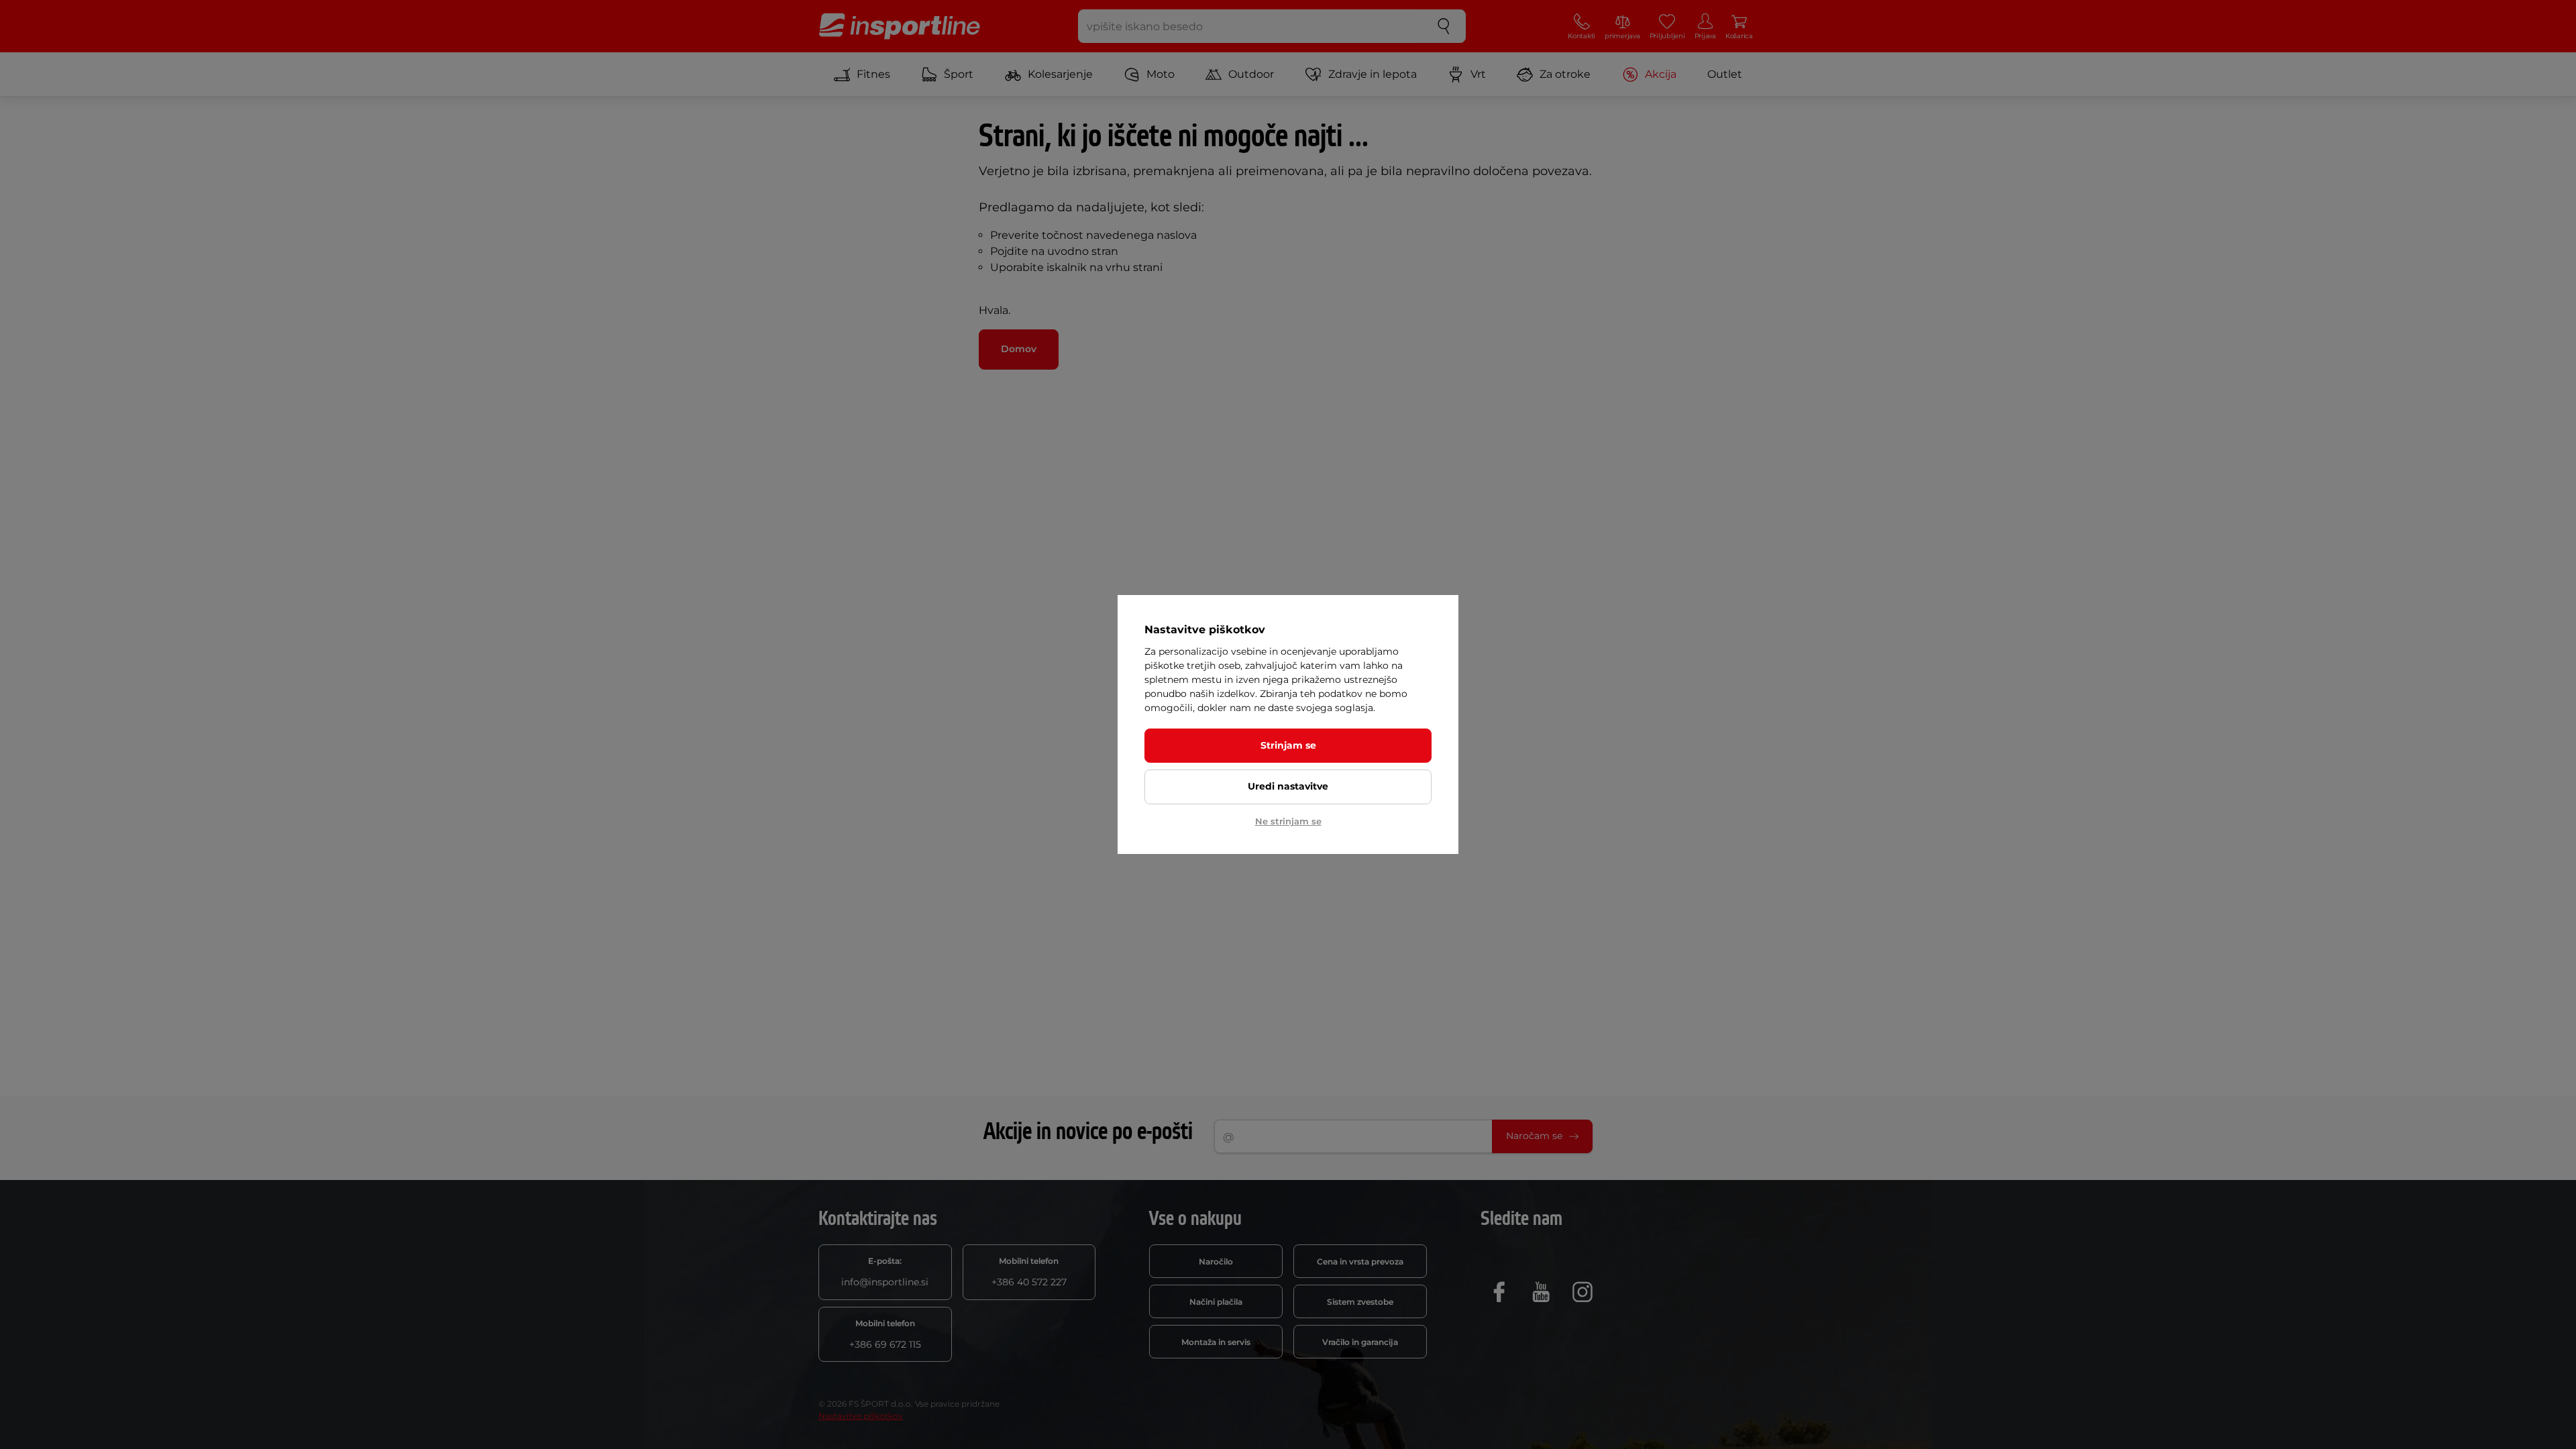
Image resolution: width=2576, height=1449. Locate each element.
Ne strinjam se (1288, 821)
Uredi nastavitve (1288, 786)
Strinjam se (1288, 745)
